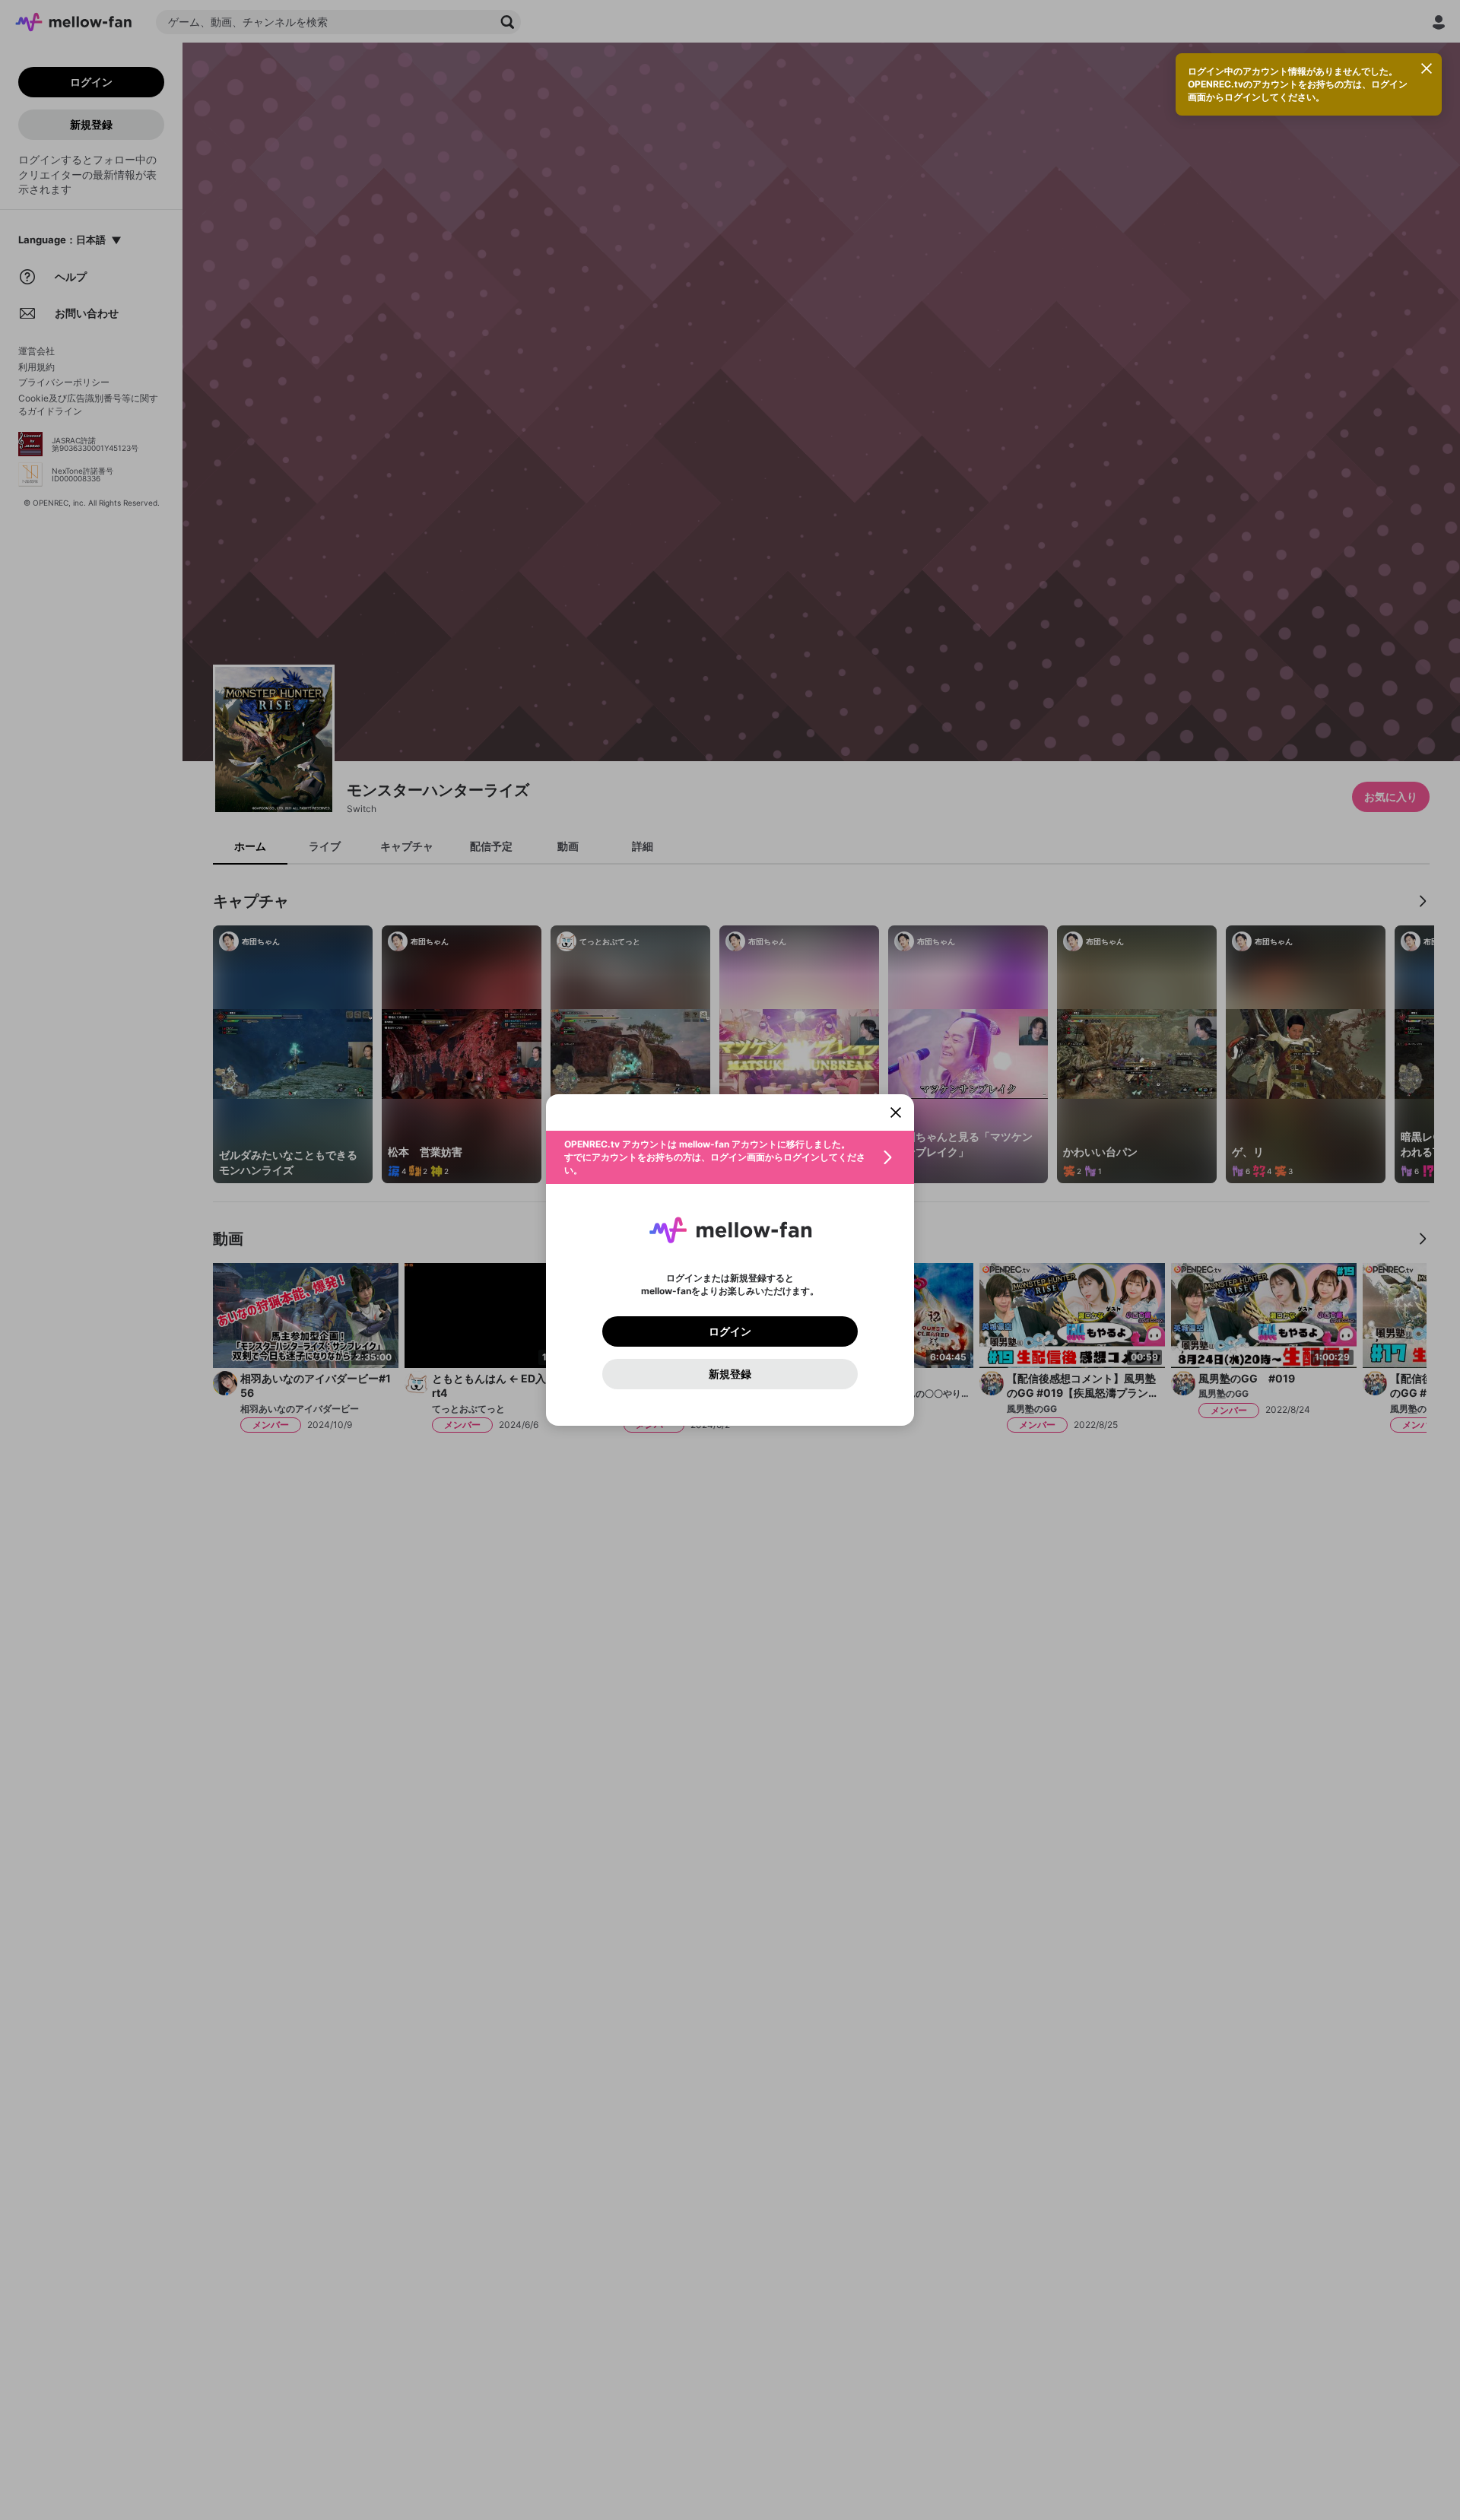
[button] (730, 1157)
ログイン (730, 1331)
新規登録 (730, 1374)
